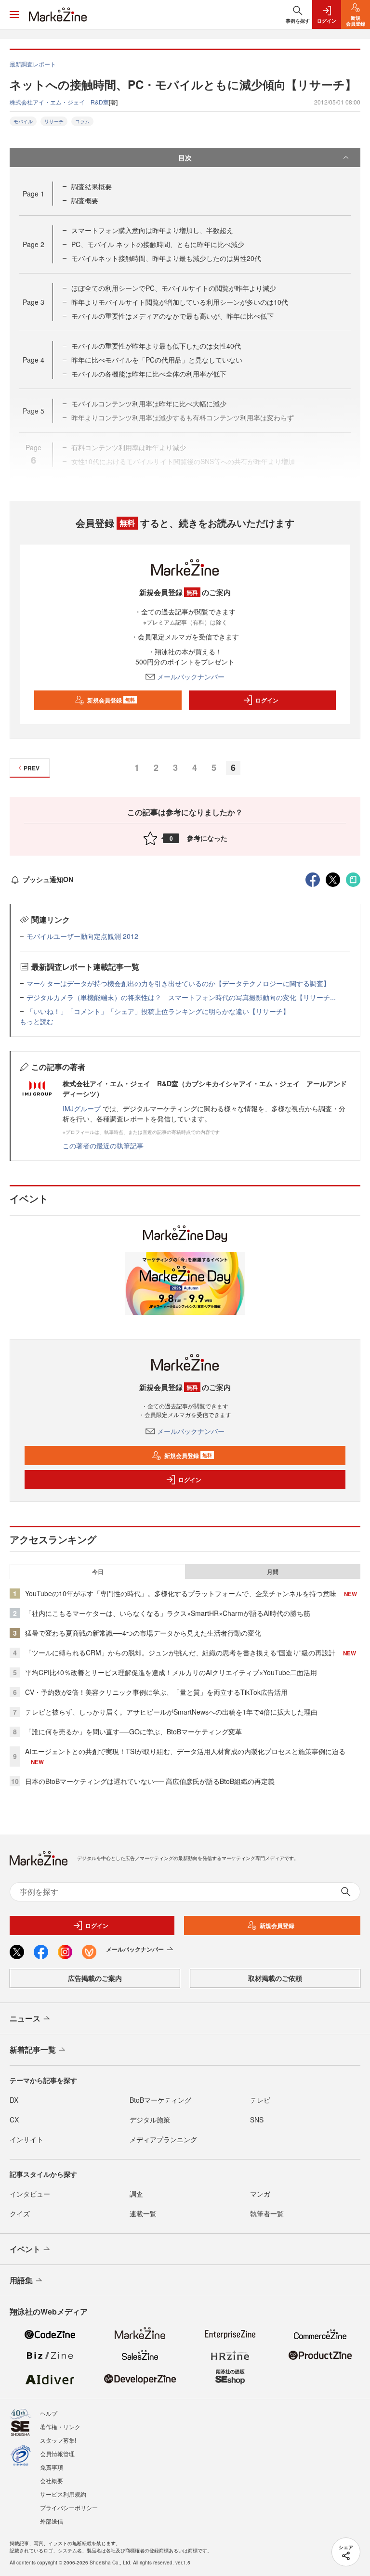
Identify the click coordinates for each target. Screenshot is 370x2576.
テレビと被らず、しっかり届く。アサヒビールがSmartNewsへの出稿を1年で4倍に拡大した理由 (171, 1712)
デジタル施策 (150, 2120)
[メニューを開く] (14, 14)
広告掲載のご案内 (95, 1978)
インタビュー (30, 2194)
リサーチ (54, 121)
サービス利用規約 (63, 2494)
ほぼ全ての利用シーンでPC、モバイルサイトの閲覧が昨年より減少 (174, 288)
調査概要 (85, 200)
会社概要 (52, 2480)
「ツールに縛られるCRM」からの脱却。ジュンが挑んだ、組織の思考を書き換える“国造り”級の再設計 (180, 1652)
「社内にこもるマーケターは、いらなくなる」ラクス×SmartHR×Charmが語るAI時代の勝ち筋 (168, 1613)
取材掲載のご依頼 (275, 1978)
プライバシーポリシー (69, 2507)
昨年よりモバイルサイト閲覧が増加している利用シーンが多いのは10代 (180, 302)
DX (14, 2100)
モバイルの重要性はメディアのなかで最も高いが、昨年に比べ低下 (172, 316)
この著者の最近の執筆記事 (103, 1145)
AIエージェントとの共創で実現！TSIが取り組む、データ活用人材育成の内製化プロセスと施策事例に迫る (185, 1751)
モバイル (23, 121)
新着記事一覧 (33, 2049)
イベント (25, 2249)
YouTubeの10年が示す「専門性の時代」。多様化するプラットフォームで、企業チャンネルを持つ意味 (181, 1593)
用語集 (21, 2280)
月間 (273, 1572)
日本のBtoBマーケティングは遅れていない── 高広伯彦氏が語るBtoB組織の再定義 (150, 1781)
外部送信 (52, 2521)
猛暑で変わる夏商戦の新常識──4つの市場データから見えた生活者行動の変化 (143, 1633)
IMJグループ (82, 1108)
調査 (136, 2194)
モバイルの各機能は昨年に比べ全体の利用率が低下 (149, 374)
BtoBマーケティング (160, 2100)
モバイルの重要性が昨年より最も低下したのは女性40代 (156, 346)
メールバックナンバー (191, 677)
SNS (257, 2120)
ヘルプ (49, 2413)
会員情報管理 (57, 2453)
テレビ (260, 2100)
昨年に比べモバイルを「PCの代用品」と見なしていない (157, 360)
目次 (185, 157)
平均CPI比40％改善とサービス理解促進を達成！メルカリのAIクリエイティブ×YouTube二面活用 (171, 1672)
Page (33, 194)
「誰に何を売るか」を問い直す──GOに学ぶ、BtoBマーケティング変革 (133, 1731)
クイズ (20, 2213)
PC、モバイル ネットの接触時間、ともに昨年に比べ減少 (158, 244)
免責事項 (52, 2467)
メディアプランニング (163, 2139)
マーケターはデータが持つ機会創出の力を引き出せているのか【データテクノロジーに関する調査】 (178, 983)
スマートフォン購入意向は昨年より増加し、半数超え (152, 230)
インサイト (26, 2139)
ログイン (267, 700)
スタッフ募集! (58, 2440)
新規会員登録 (111, 700)
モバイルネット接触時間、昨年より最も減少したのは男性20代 (166, 258)
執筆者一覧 (267, 2213)
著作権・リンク (60, 2426)
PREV (32, 768)
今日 (98, 1572)
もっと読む (37, 1021)
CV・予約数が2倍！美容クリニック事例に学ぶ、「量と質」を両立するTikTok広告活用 (156, 1692)
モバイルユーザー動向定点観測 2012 (82, 936)
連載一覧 (143, 2213)
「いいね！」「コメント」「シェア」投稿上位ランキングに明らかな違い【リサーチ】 (158, 1011)
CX (14, 2120)
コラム (82, 121)
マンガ (260, 2194)
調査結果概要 (92, 186)
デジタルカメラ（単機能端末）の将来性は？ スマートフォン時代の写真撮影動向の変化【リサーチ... (181, 997)
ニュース (25, 2018)
